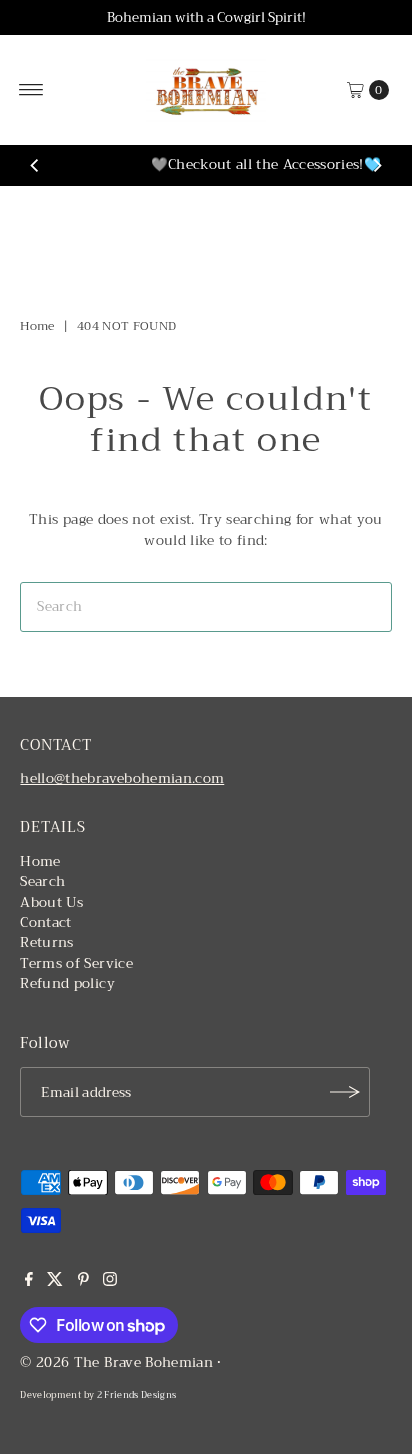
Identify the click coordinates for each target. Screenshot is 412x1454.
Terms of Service (76, 963)
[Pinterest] (83, 1282)
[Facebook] (29, 1282)
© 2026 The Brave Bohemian (116, 1362)
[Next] (377, 166)
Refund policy (67, 983)
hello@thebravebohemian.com (122, 778)
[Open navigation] (31, 90)
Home (37, 326)
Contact (45, 922)
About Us (51, 902)
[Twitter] (55, 1282)
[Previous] (35, 166)
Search (42, 881)
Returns (46, 942)
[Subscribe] (345, 1092)
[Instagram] (110, 1282)
